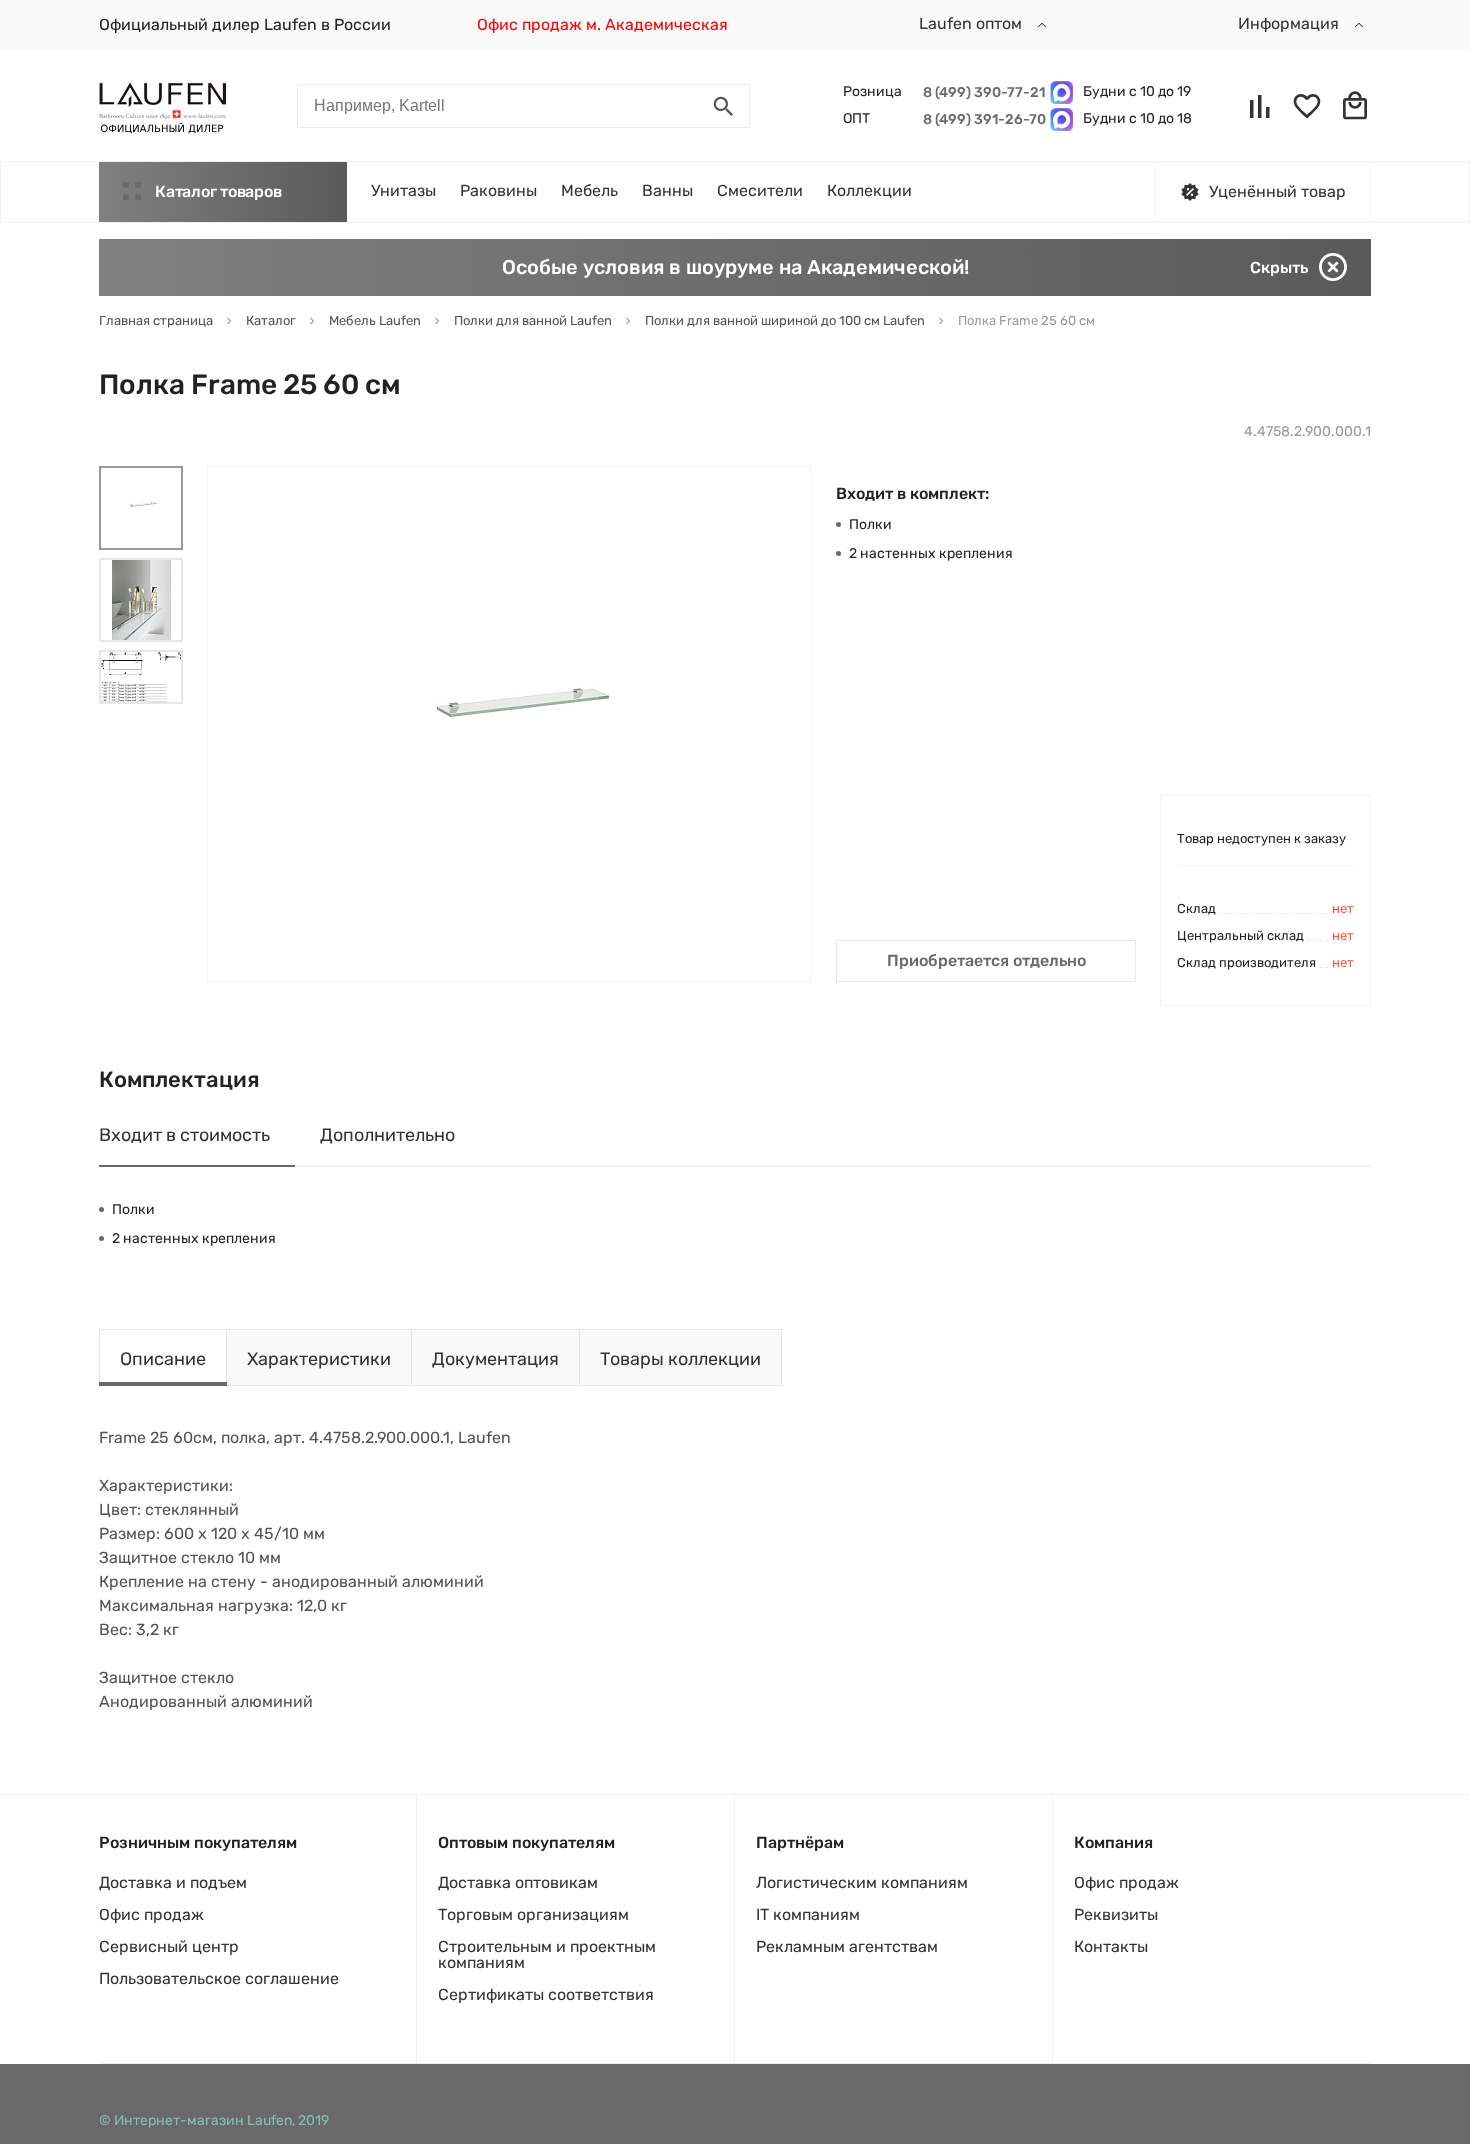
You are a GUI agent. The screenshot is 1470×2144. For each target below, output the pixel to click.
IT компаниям (808, 1914)
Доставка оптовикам (518, 1882)
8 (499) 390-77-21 (981, 92)
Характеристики (319, 1359)
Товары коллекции (680, 1359)
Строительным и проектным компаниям (547, 1954)
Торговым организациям (533, 1914)
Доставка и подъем (173, 1882)
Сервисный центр (169, 1946)
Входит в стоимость (184, 1135)
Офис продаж (151, 1914)
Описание (163, 1359)
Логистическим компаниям (862, 1882)
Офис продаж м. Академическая (602, 24)
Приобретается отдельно (986, 960)
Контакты (1111, 1946)
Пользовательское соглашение (219, 1978)
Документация (495, 1359)
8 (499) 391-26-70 (981, 119)
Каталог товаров (218, 191)
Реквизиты (1116, 1914)
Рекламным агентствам (847, 1946)
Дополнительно (387, 1135)
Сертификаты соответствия (546, 1994)
